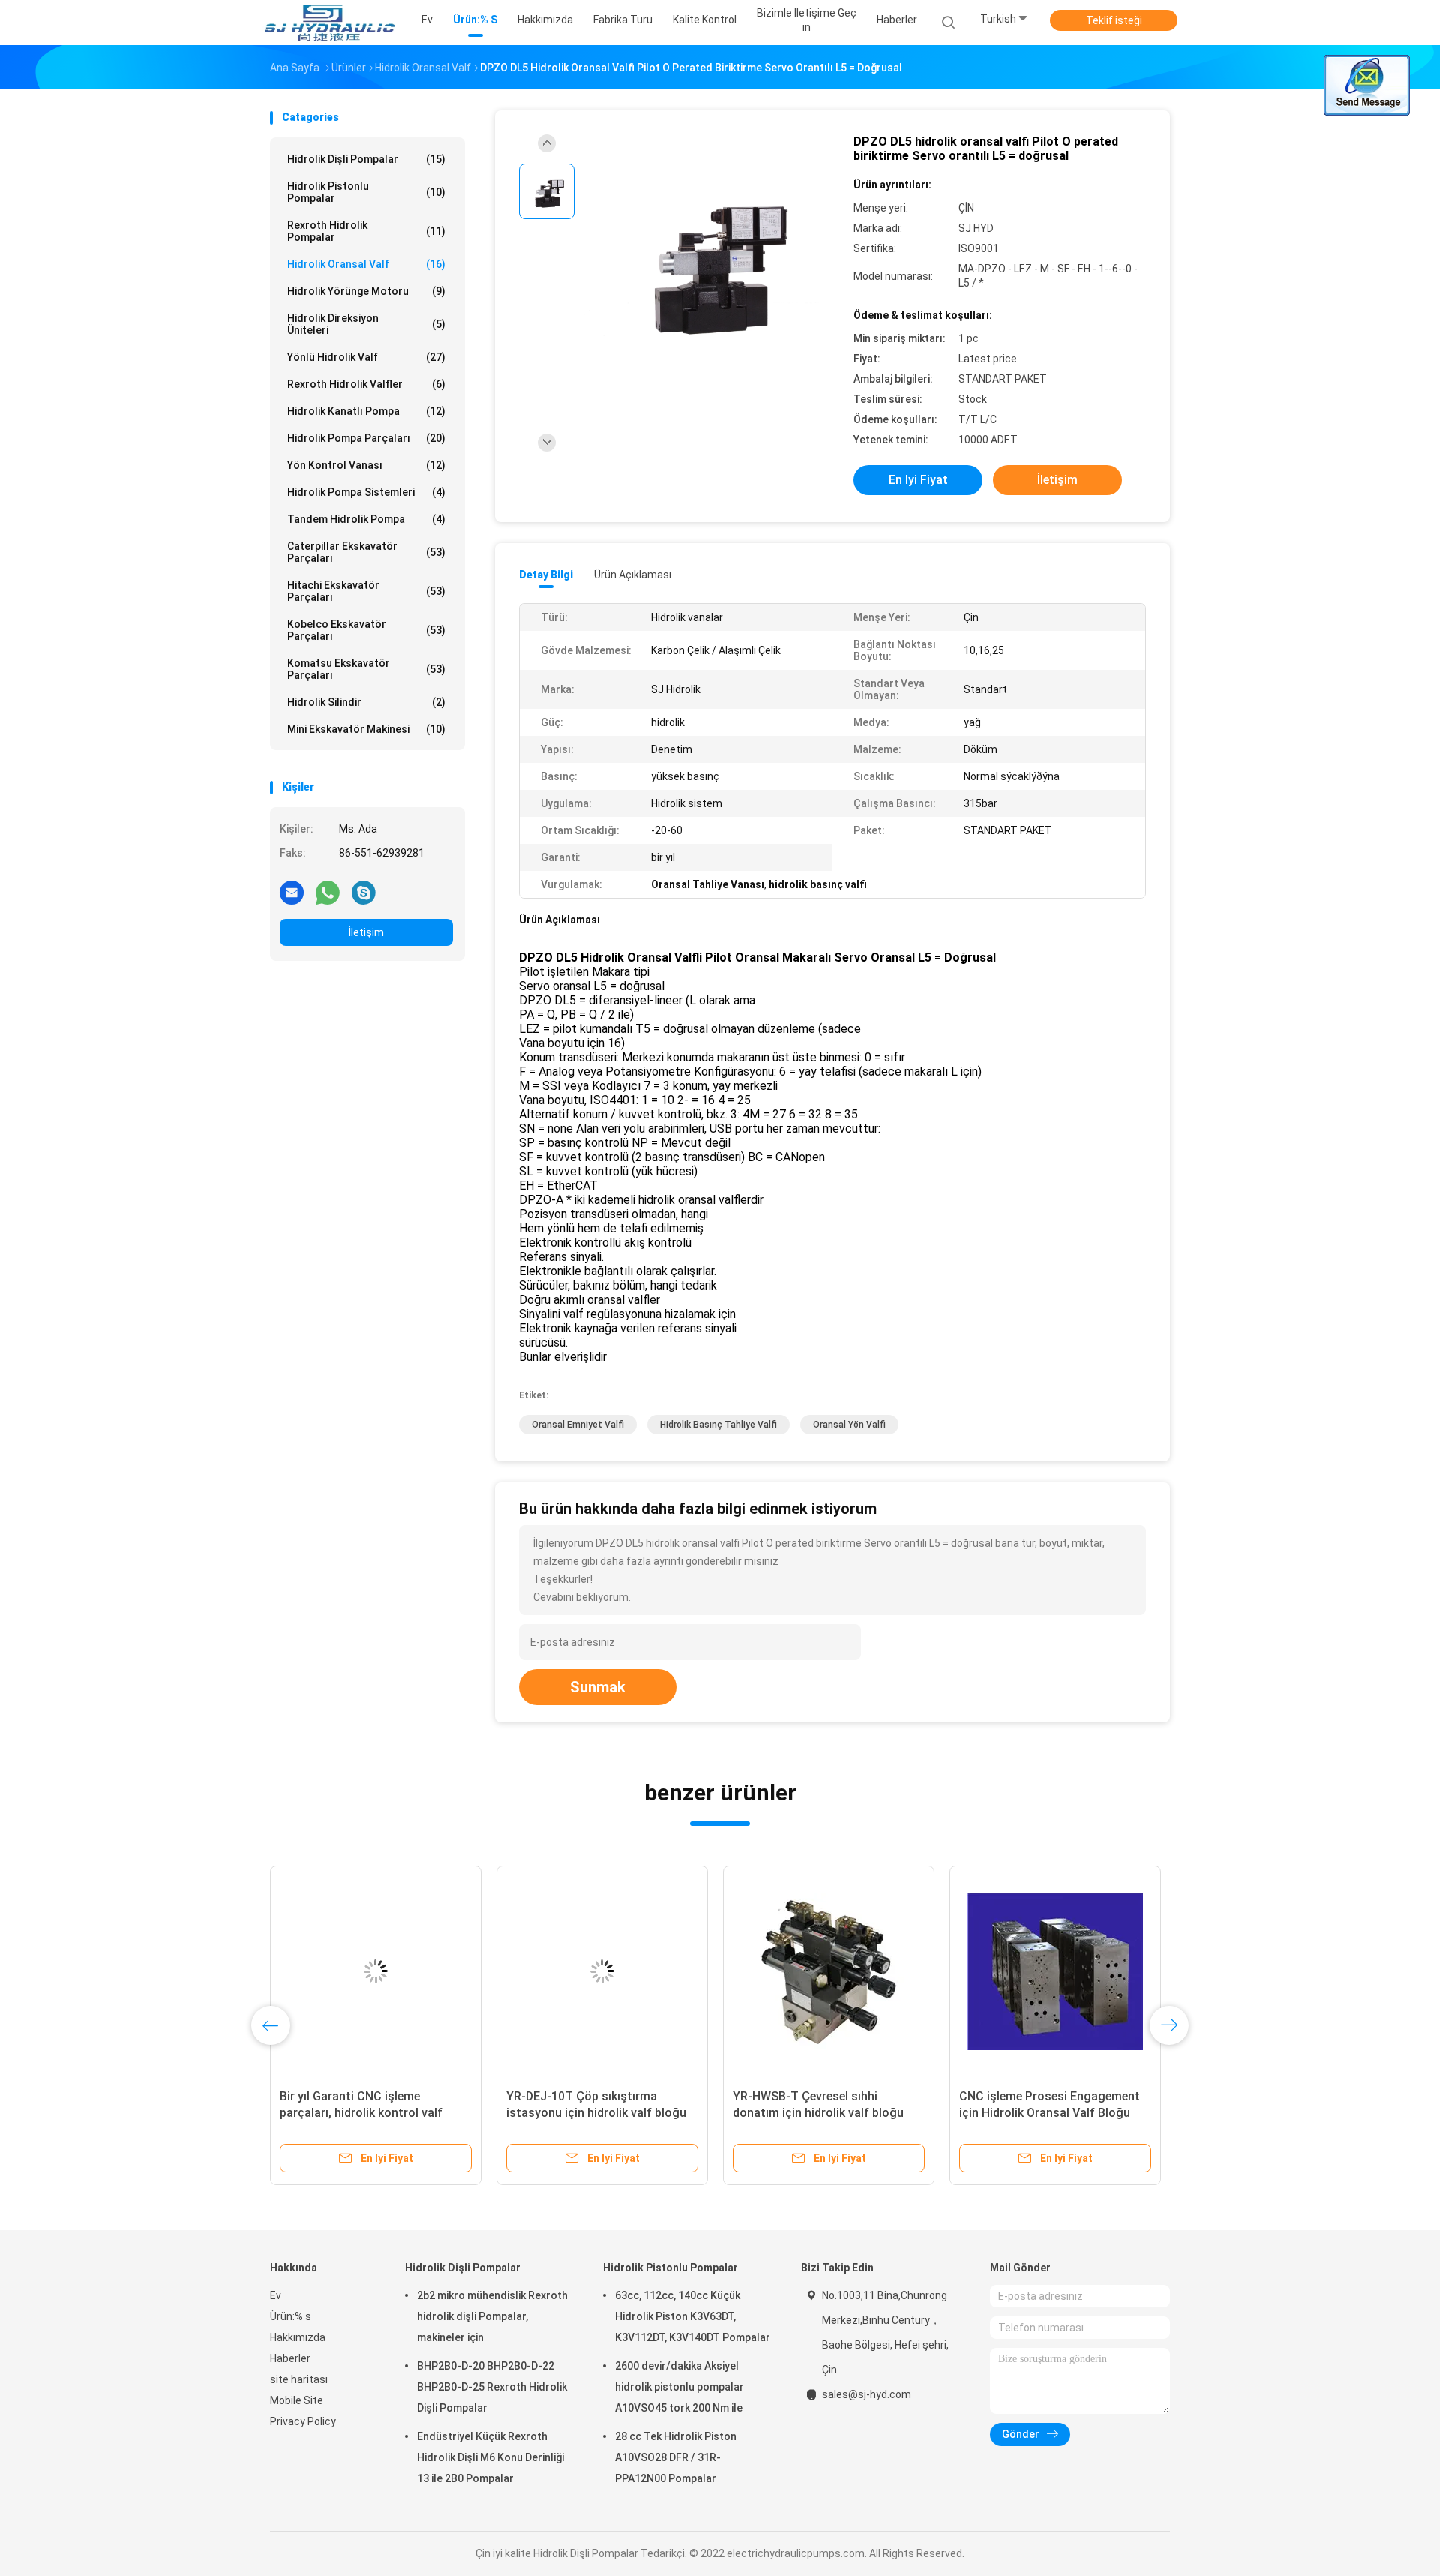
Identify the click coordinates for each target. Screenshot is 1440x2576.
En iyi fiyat (918, 480)
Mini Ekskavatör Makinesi (366, 729)
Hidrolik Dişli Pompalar (366, 159)
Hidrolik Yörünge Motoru (366, 291)
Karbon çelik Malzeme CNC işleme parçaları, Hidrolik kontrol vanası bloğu (599, 2113)
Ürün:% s (291, 2316)
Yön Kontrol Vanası (366, 465)
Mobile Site (297, 2400)
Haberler (290, 2358)
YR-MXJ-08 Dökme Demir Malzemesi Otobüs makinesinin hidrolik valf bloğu (366, 2113)
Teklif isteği (1114, 20)
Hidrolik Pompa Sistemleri (366, 492)
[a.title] (376, 1971)
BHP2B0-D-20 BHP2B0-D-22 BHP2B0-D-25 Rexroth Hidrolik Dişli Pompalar (492, 2387)
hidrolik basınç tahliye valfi (718, 1425)
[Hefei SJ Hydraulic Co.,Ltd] (328, 23)
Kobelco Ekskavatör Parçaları (366, 630)
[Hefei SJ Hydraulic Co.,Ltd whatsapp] (328, 892)
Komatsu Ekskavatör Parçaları (366, 669)
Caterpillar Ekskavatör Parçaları (366, 552)
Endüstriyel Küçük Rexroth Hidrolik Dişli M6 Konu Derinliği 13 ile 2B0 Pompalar (490, 2457)
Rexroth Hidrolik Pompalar (366, 231)
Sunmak (598, 1687)
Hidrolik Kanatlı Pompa (366, 411)
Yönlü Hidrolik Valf (366, 357)
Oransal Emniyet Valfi (578, 1425)
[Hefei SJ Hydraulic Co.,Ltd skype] (364, 892)
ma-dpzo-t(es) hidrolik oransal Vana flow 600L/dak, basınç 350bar (1044, 2113)
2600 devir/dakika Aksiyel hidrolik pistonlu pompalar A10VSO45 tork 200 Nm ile (679, 2387)
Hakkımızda (298, 2337)
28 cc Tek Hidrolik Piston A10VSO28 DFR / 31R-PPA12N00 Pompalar (676, 2457)
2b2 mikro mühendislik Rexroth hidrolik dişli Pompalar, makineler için (492, 2316)
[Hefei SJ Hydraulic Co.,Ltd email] (292, 892)
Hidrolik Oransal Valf (366, 264)
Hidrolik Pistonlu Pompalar (366, 192)
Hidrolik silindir (366, 702)
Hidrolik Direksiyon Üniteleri (366, 324)
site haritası (299, 2379)
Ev (276, 2295)
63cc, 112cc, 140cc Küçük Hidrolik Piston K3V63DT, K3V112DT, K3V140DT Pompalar (693, 2316)
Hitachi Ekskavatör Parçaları (366, 591)
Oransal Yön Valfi (849, 1425)
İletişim (366, 932)
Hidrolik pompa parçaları (366, 438)
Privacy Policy (303, 2421)
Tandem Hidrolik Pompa (366, 519)
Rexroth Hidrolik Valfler (366, 384)
